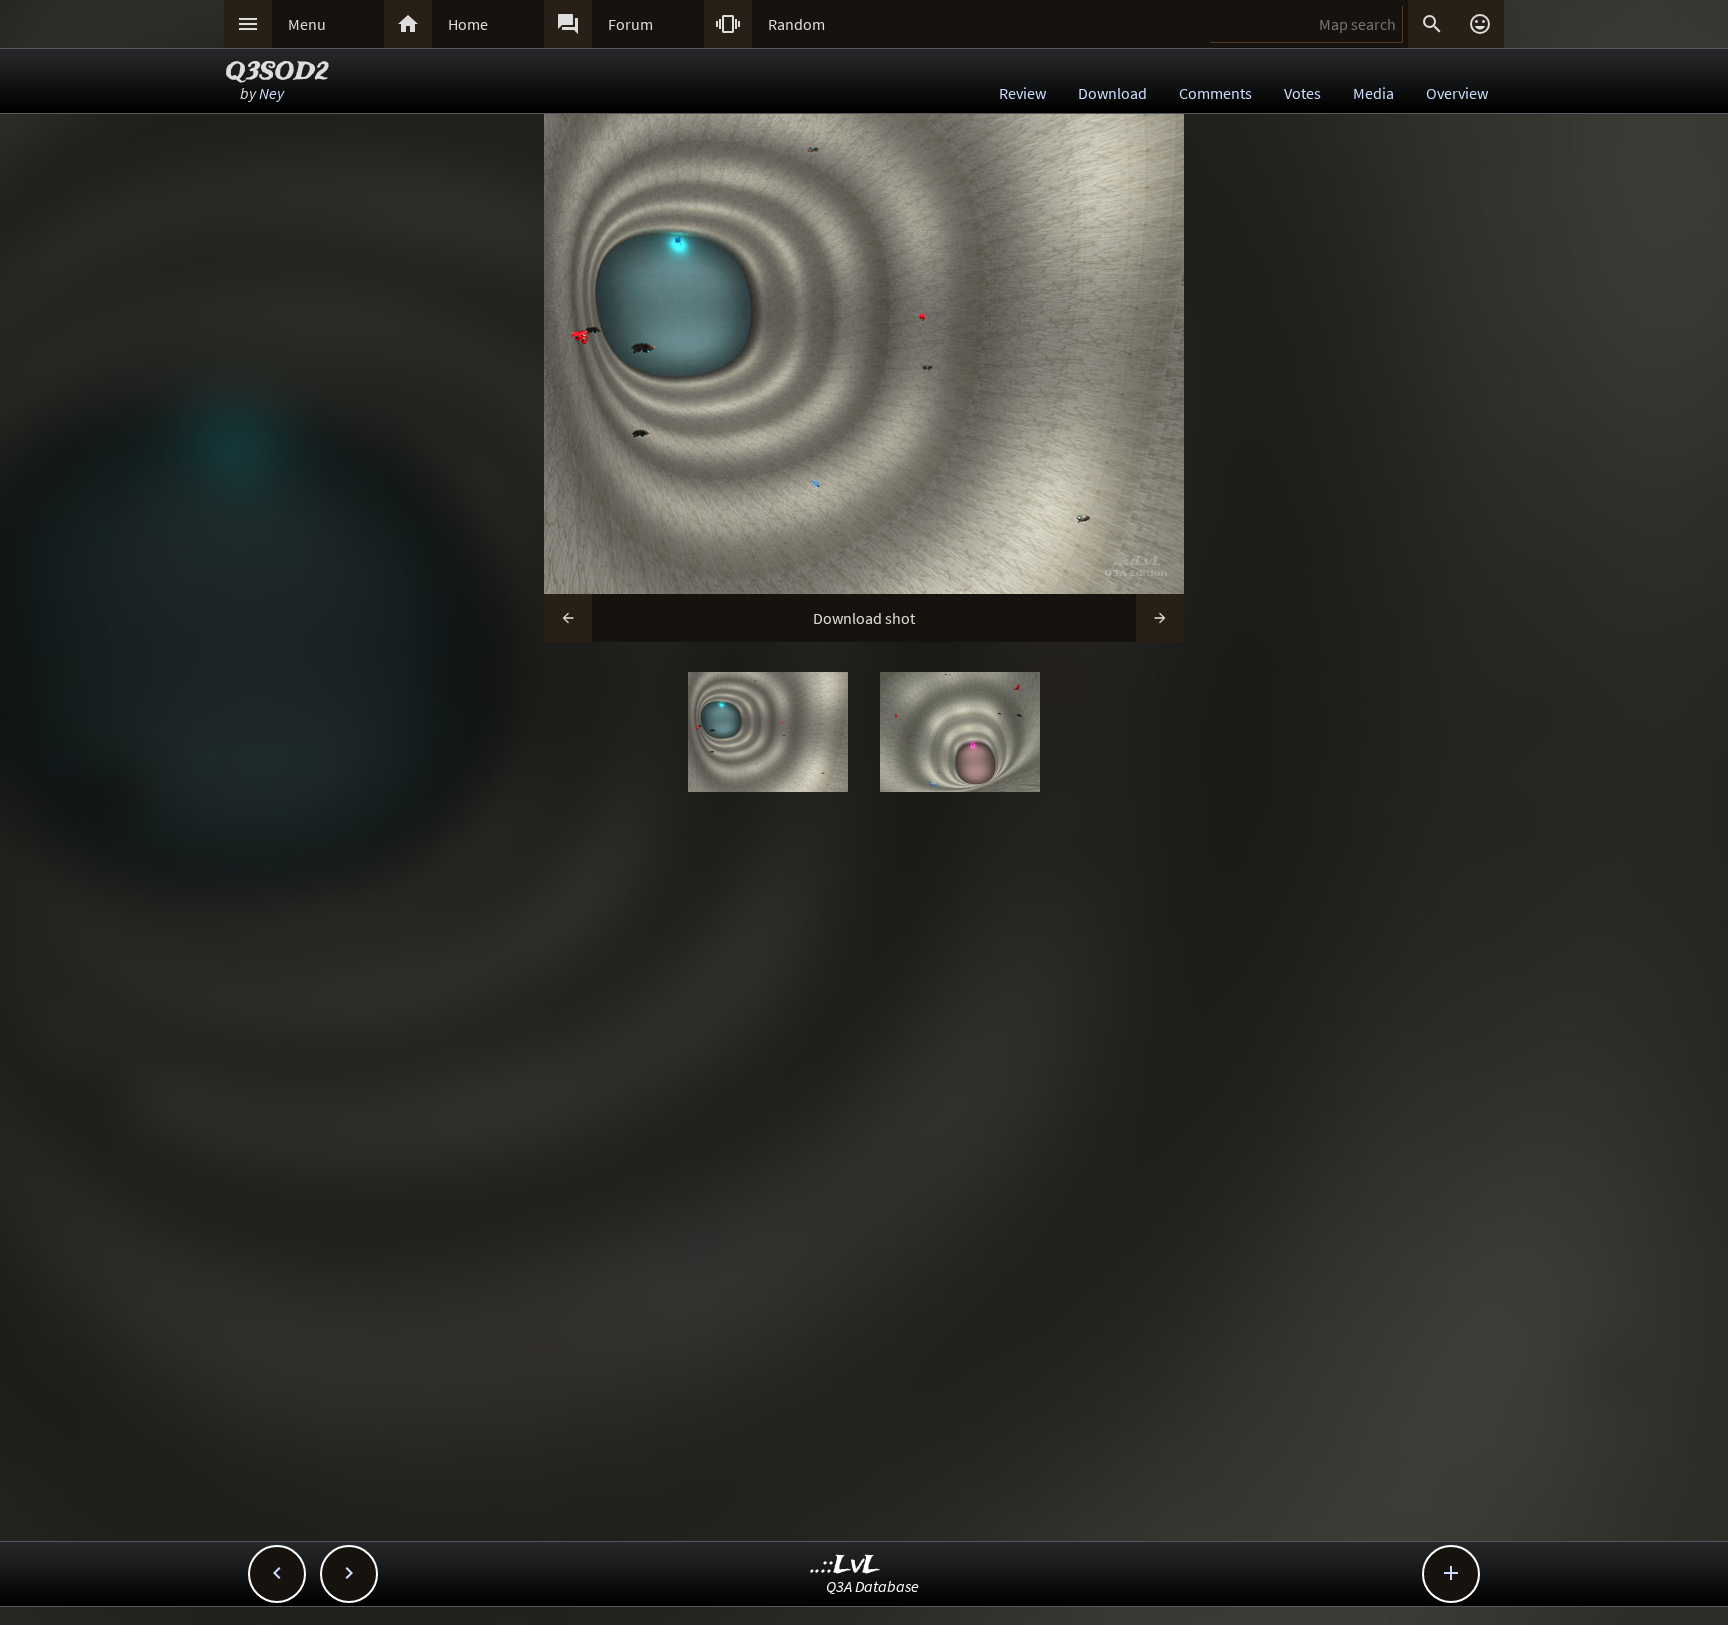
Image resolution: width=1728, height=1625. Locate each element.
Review (1022, 93)
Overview (1457, 93)
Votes (1302, 93)
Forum (630, 24)
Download (1112, 93)
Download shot (864, 618)
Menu (307, 24)
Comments (1215, 93)
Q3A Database (872, 1586)
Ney (271, 93)
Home (468, 24)
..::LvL (845, 1565)
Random (796, 24)
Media (1373, 93)
